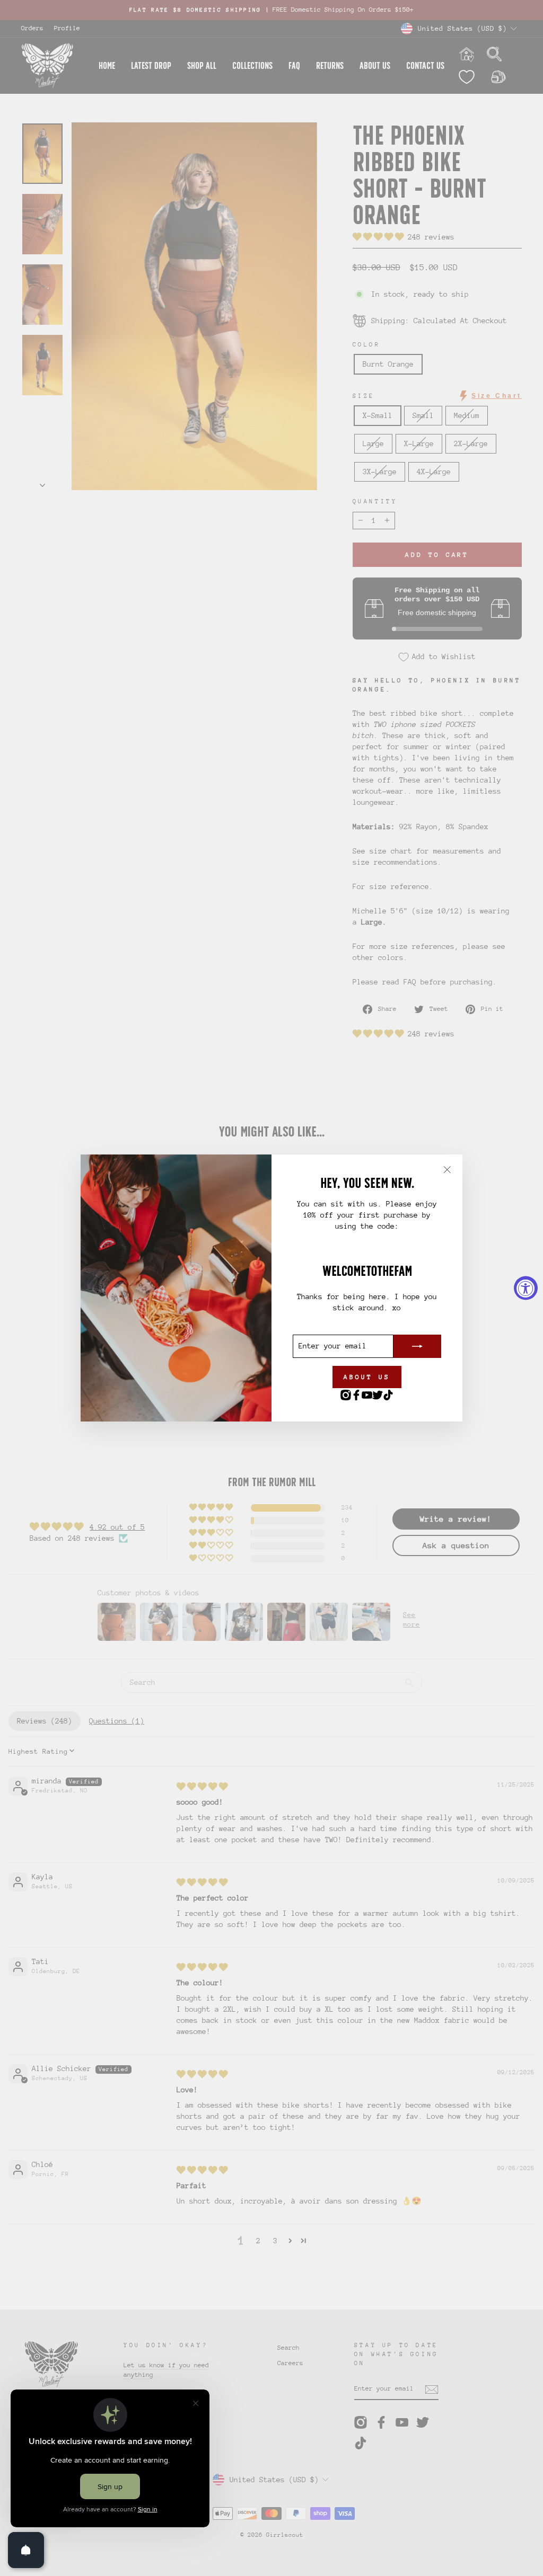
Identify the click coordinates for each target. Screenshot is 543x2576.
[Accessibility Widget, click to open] (526, 1288)
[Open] (26, 2550)
